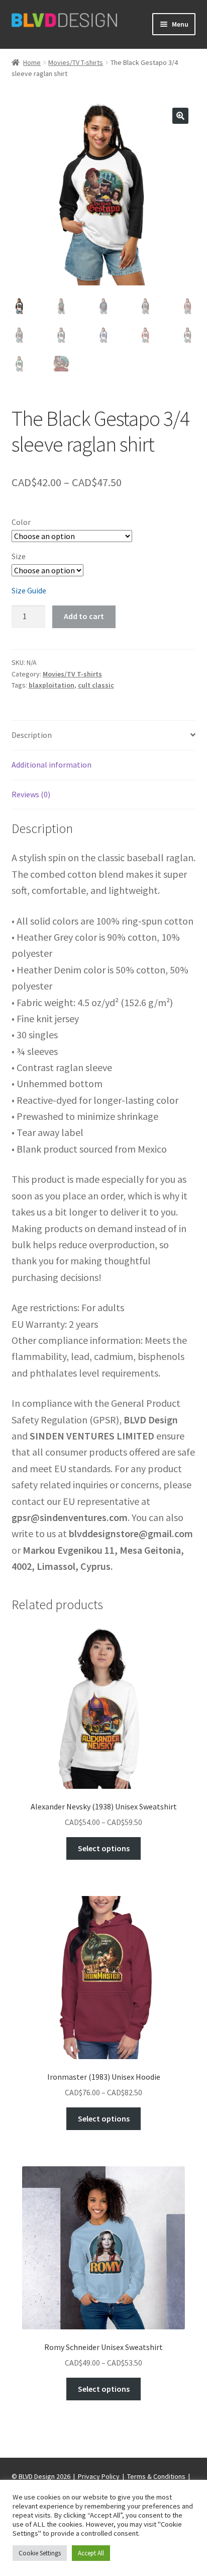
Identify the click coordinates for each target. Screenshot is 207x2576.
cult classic (96, 685)
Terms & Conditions (156, 2476)
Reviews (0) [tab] (31, 794)
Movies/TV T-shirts (76, 62)
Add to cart (84, 616)
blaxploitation (51, 685)
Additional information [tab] (51, 765)
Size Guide (29, 590)
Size (19, 556)
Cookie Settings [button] (40, 2553)
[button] (180, 116)
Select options (104, 1848)
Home (32, 62)
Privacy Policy (99, 2476)
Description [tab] (32, 735)
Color (21, 522)
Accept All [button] (91, 2553)
